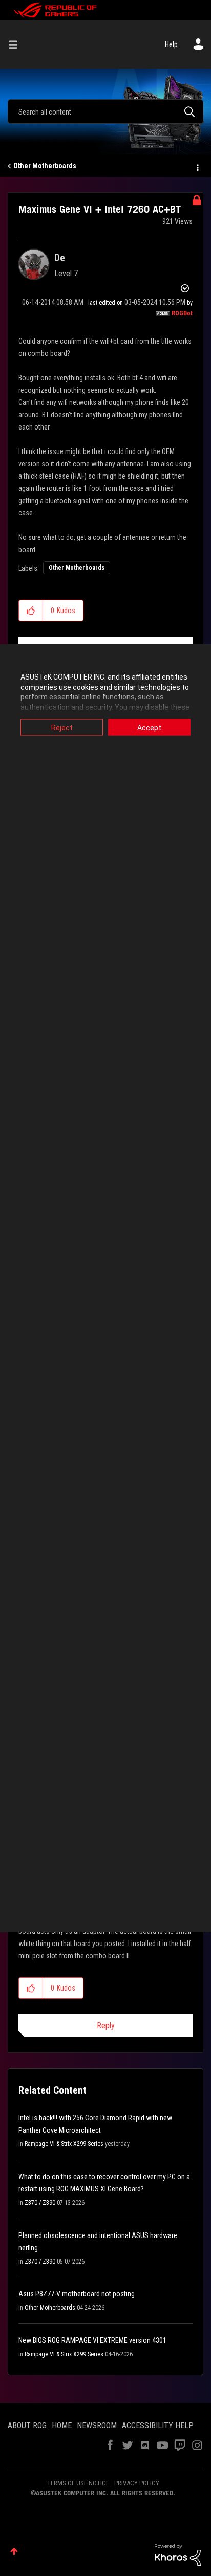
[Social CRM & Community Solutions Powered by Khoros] (178, 2555)
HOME (62, 2425)
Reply (106, 2026)
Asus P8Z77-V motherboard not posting (77, 2294)
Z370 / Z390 (40, 2203)
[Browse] (17, 44)
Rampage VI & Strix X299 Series (64, 2144)
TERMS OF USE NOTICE (78, 2483)
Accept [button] (149, 728)
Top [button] (14, 2551)
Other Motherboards (45, 166)
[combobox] (105, 111)
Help (171, 44)
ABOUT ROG (27, 2425)
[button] (31, 611)
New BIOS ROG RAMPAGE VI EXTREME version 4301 (92, 2340)
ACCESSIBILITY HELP (158, 2425)
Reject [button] (62, 728)
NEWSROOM (97, 2425)
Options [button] (197, 166)
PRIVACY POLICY (137, 2483)
